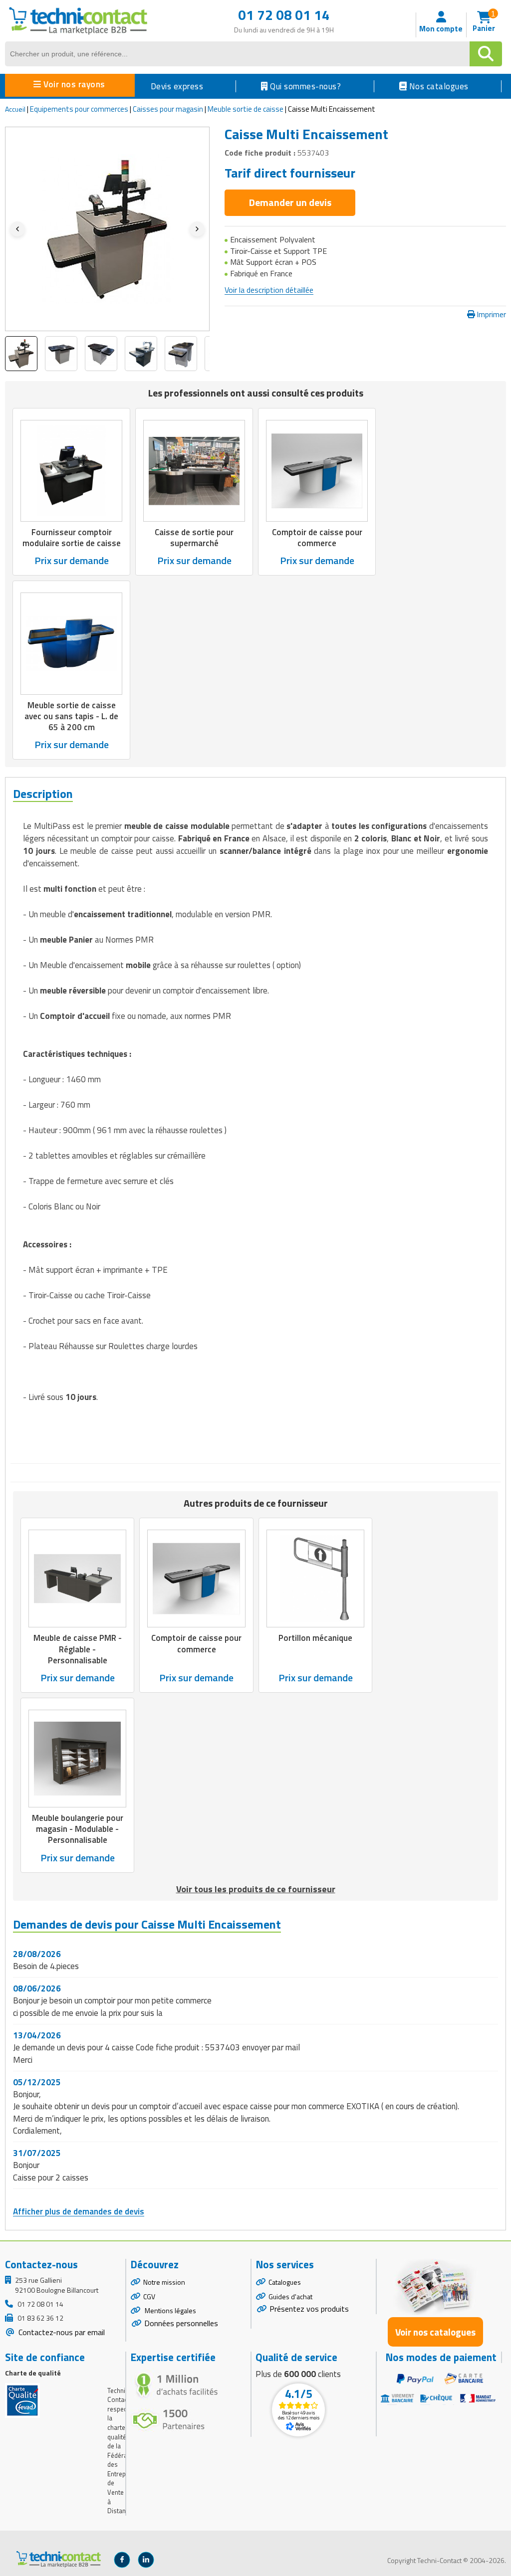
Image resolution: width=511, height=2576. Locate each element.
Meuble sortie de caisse (246, 109)
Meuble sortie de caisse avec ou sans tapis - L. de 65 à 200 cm (71, 716)
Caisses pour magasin (168, 109)
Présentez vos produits (309, 2309)
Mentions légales (170, 2310)
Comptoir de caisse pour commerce (317, 538)
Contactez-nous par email (61, 2332)
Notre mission (164, 2282)
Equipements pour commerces (79, 109)
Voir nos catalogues (435, 2332)
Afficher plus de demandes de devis (79, 2211)
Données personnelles (181, 2323)
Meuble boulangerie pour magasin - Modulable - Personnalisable (78, 1829)
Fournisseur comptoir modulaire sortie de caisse (72, 538)
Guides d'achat (290, 2296)
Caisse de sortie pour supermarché (194, 538)
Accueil (15, 109)
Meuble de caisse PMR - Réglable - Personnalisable (78, 1649)
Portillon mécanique (315, 1638)
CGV (149, 2296)
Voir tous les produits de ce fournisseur (256, 1889)
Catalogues (285, 2282)
